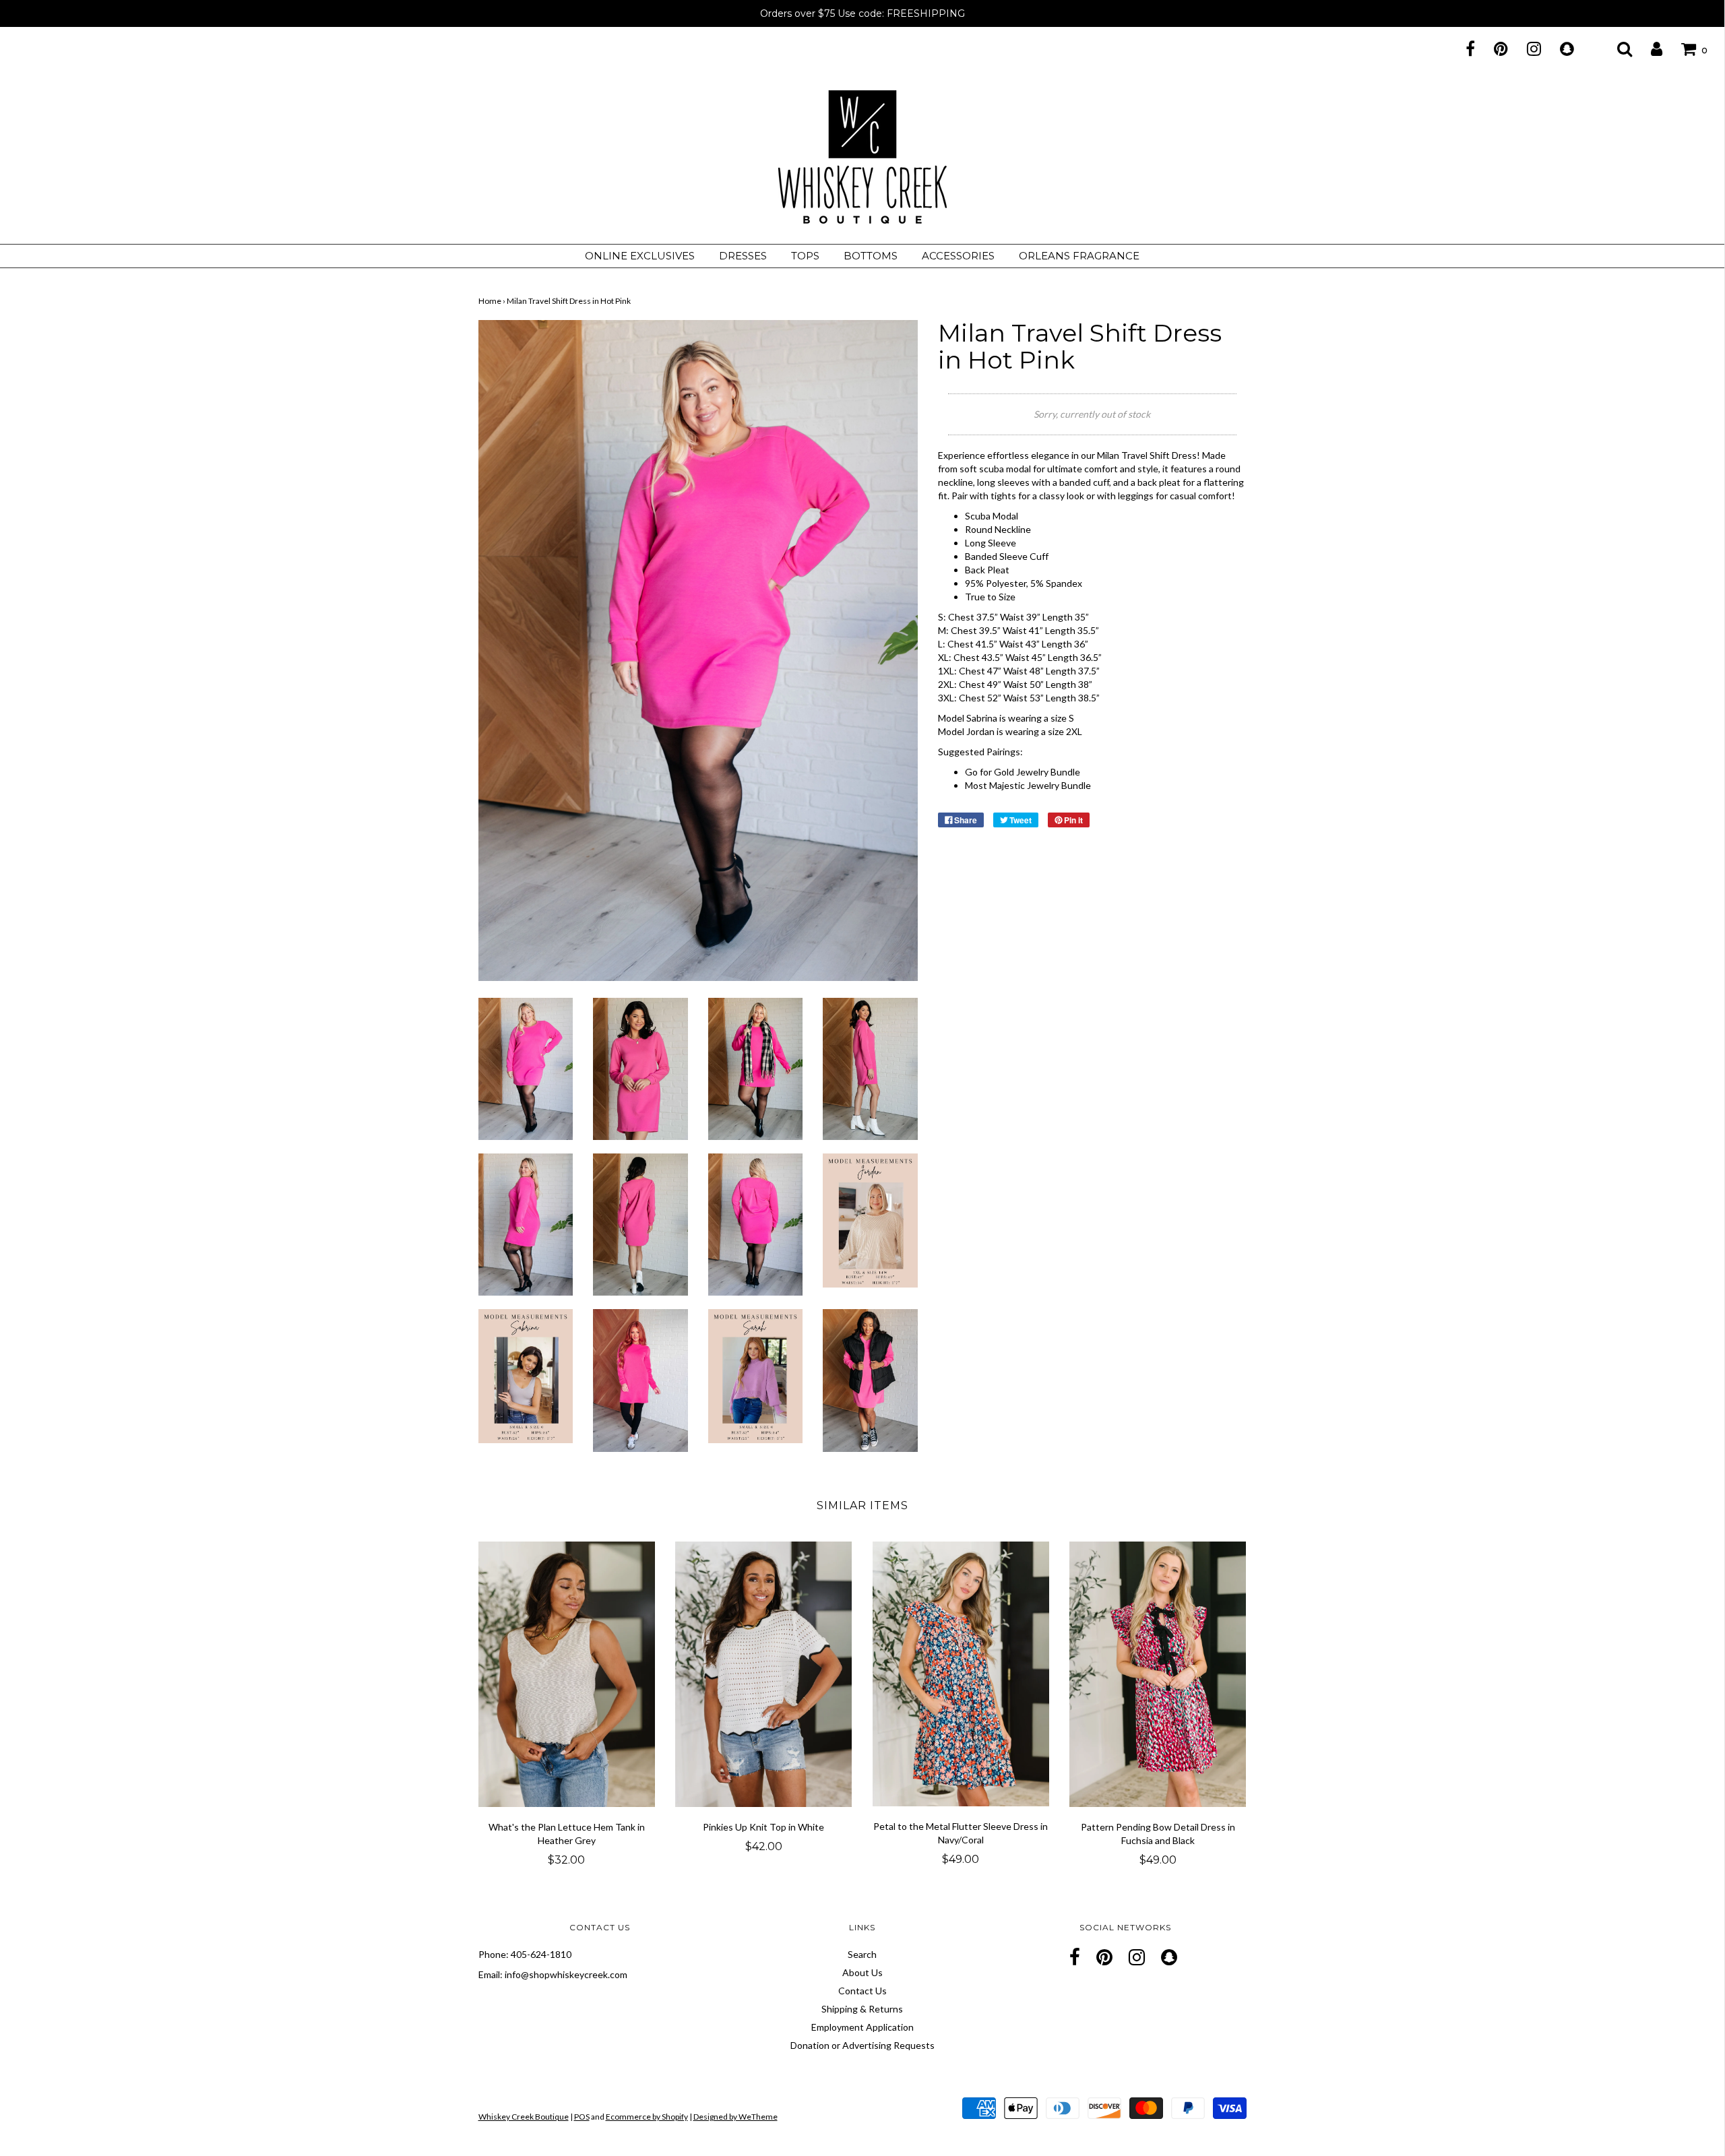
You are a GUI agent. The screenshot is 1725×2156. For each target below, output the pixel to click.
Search (862, 1954)
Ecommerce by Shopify (647, 2117)
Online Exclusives (640, 256)
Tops (805, 256)
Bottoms (871, 256)
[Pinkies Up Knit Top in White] (764, 1674)
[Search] (1616, 49)
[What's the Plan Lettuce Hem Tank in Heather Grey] (567, 1674)
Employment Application (862, 2027)
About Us (862, 1972)
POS (582, 2117)
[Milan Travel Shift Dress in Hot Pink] (526, 1068)
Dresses (743, 256)
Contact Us (862, 1991)
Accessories (958, 256)
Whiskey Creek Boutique (524, 2117)
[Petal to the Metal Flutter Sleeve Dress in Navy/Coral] (961, 1674)
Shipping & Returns (862, 2009)
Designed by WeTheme (735, 2117)
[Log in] (1648, 49)
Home (490, 301)
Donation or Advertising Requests (862, 2045)
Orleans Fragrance (1079, 256)
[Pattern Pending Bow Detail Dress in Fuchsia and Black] (1158, 1674)
